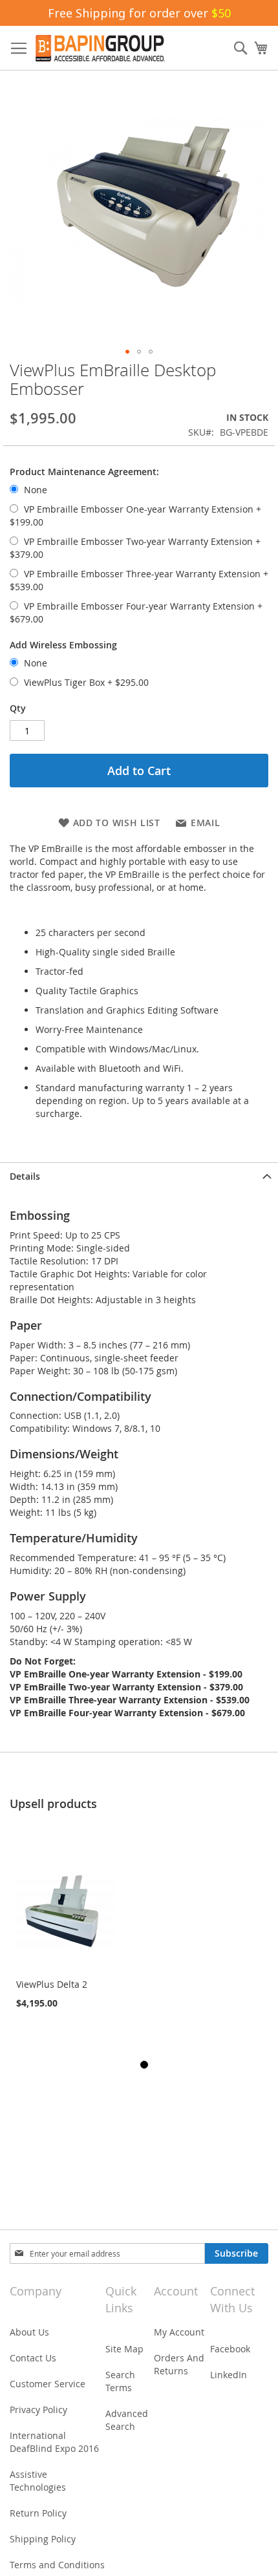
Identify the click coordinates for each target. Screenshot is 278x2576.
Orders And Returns (179, 2364)
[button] (127, 352)
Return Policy (38, 2513)
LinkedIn (229, 2375)
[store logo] (100, 48)
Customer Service (48, 2384)
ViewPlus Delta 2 (52, 1984)
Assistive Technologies (38, 2481)
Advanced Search (127, 2420)
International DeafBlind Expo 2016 (54, 2442)
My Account (179, 2332)
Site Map (124, 2349)
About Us (29, 2332)
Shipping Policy (43, 2539)
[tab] (139, 1176)
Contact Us (33, 2358)
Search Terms (120, 2381)
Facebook (230, 2349)
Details (25, 1176)
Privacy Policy (38, 2410)
